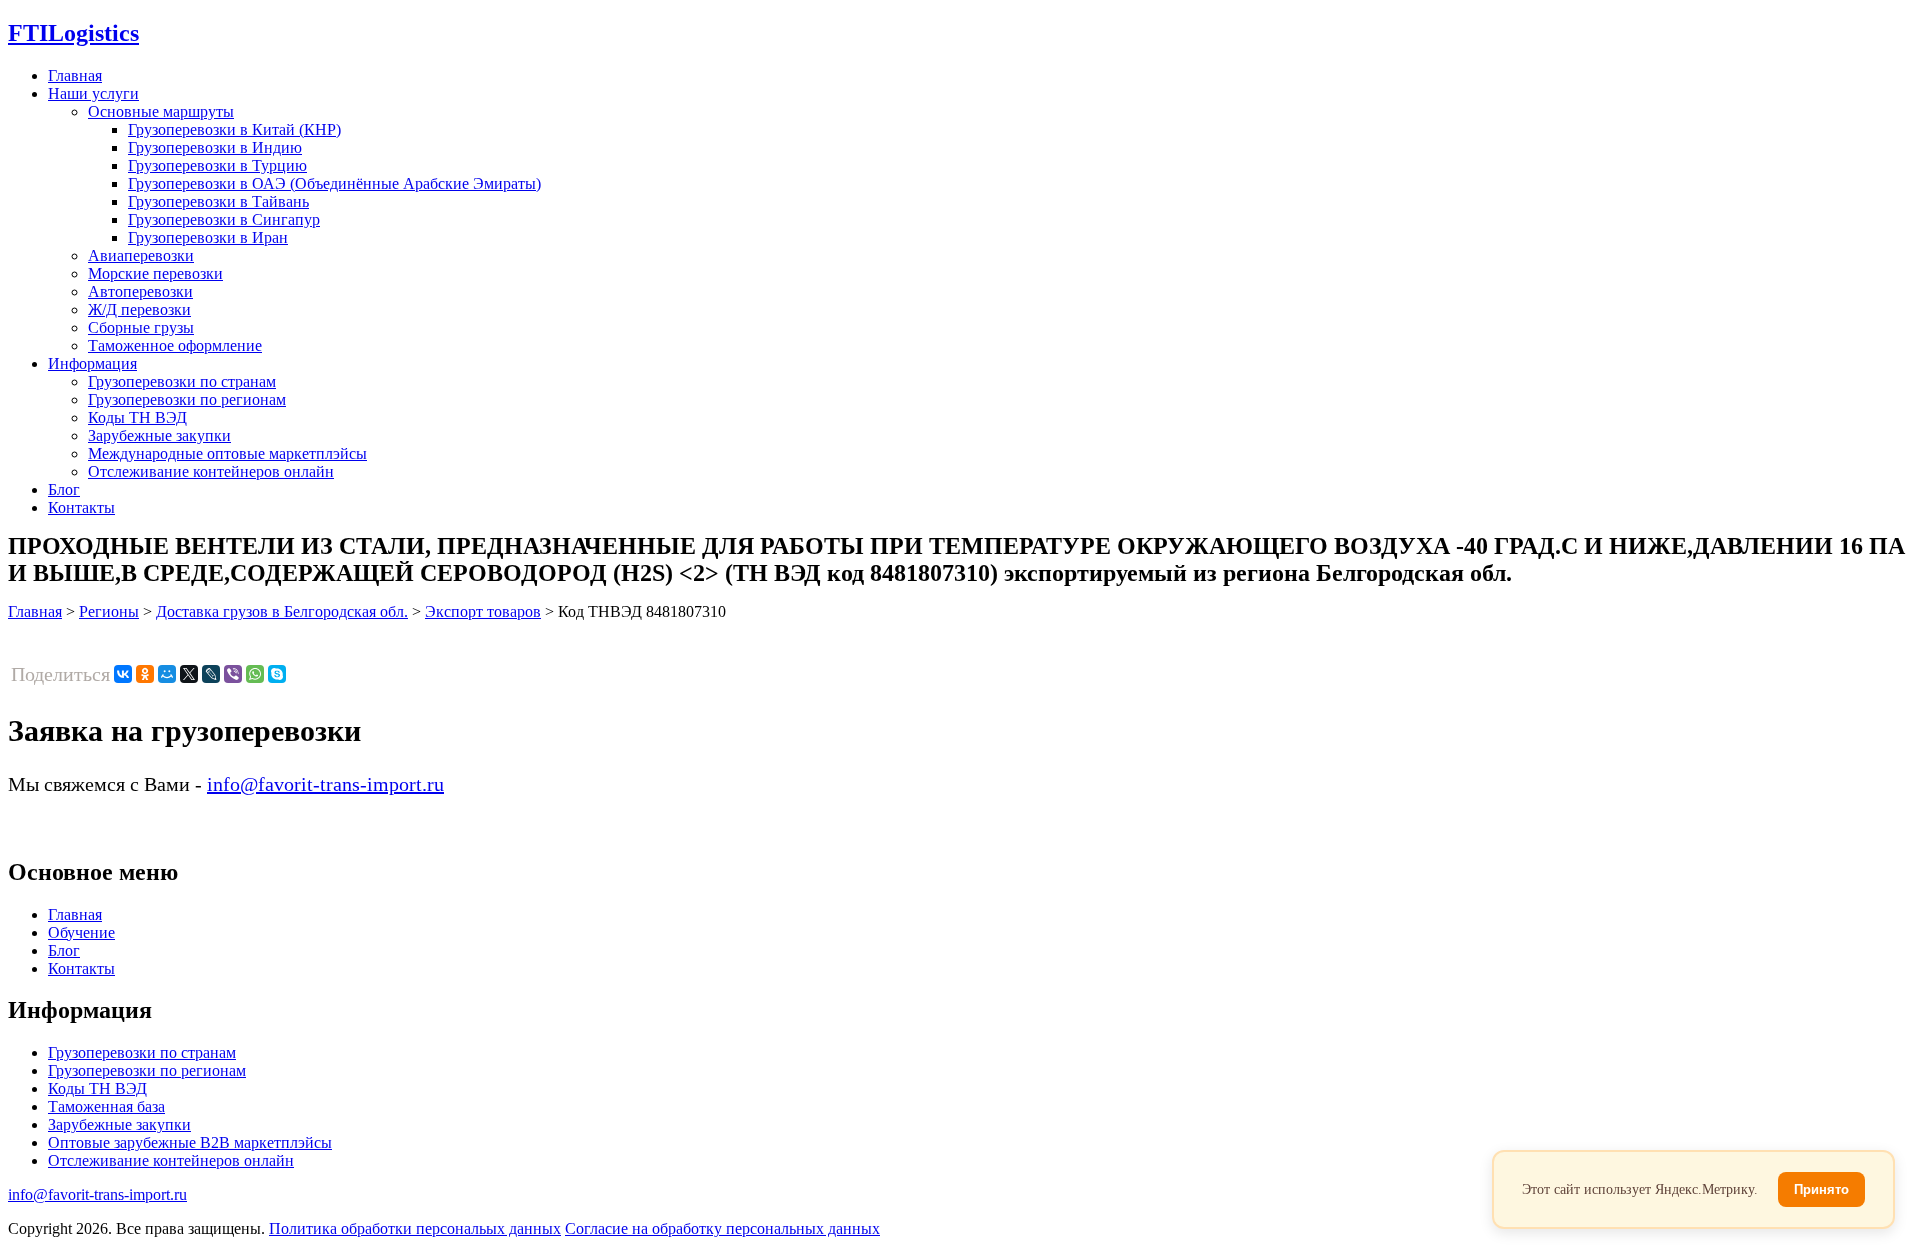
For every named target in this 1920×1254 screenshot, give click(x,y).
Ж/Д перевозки (139, 309)
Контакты (81, 507)
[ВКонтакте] (123, 674)
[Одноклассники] (145, 674)
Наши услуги (93, 93)
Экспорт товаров (483, 611)
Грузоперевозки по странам (182, 381)
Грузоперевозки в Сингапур (224, 219)
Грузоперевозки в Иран (208, 237)
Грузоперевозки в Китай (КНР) (234, 129)
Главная (75, 75)
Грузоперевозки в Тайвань (218, 201)
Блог (64, 489)
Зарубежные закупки (159, 435)
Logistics (73, 33)
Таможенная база (106, 1106)
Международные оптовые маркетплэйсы (227, 453)
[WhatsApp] (255, 674)
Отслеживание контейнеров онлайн (211, 471)
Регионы (109, 611)
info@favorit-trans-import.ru (325, 784)
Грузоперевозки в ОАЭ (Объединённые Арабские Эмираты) (334, 183)
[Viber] (233, 674)
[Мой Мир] (167, 674)
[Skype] (277, 674)
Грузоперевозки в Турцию (217, 165)
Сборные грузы (141, 327)
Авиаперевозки (141, 255)
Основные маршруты (161, 111)
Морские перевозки (155, 273)
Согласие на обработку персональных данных (722, 1228)
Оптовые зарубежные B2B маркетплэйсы (190, 1142)
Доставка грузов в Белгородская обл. (282, 611)
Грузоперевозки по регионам (187, 399)
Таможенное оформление (175, 345)
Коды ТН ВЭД (137, 417)
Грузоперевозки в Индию (215, 147)
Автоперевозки (140, 291)
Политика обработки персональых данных (415, 1228)
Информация (92, 363)
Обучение (81, 932)
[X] (189, 674)
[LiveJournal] (211, 674)
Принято (1821, 1189)
